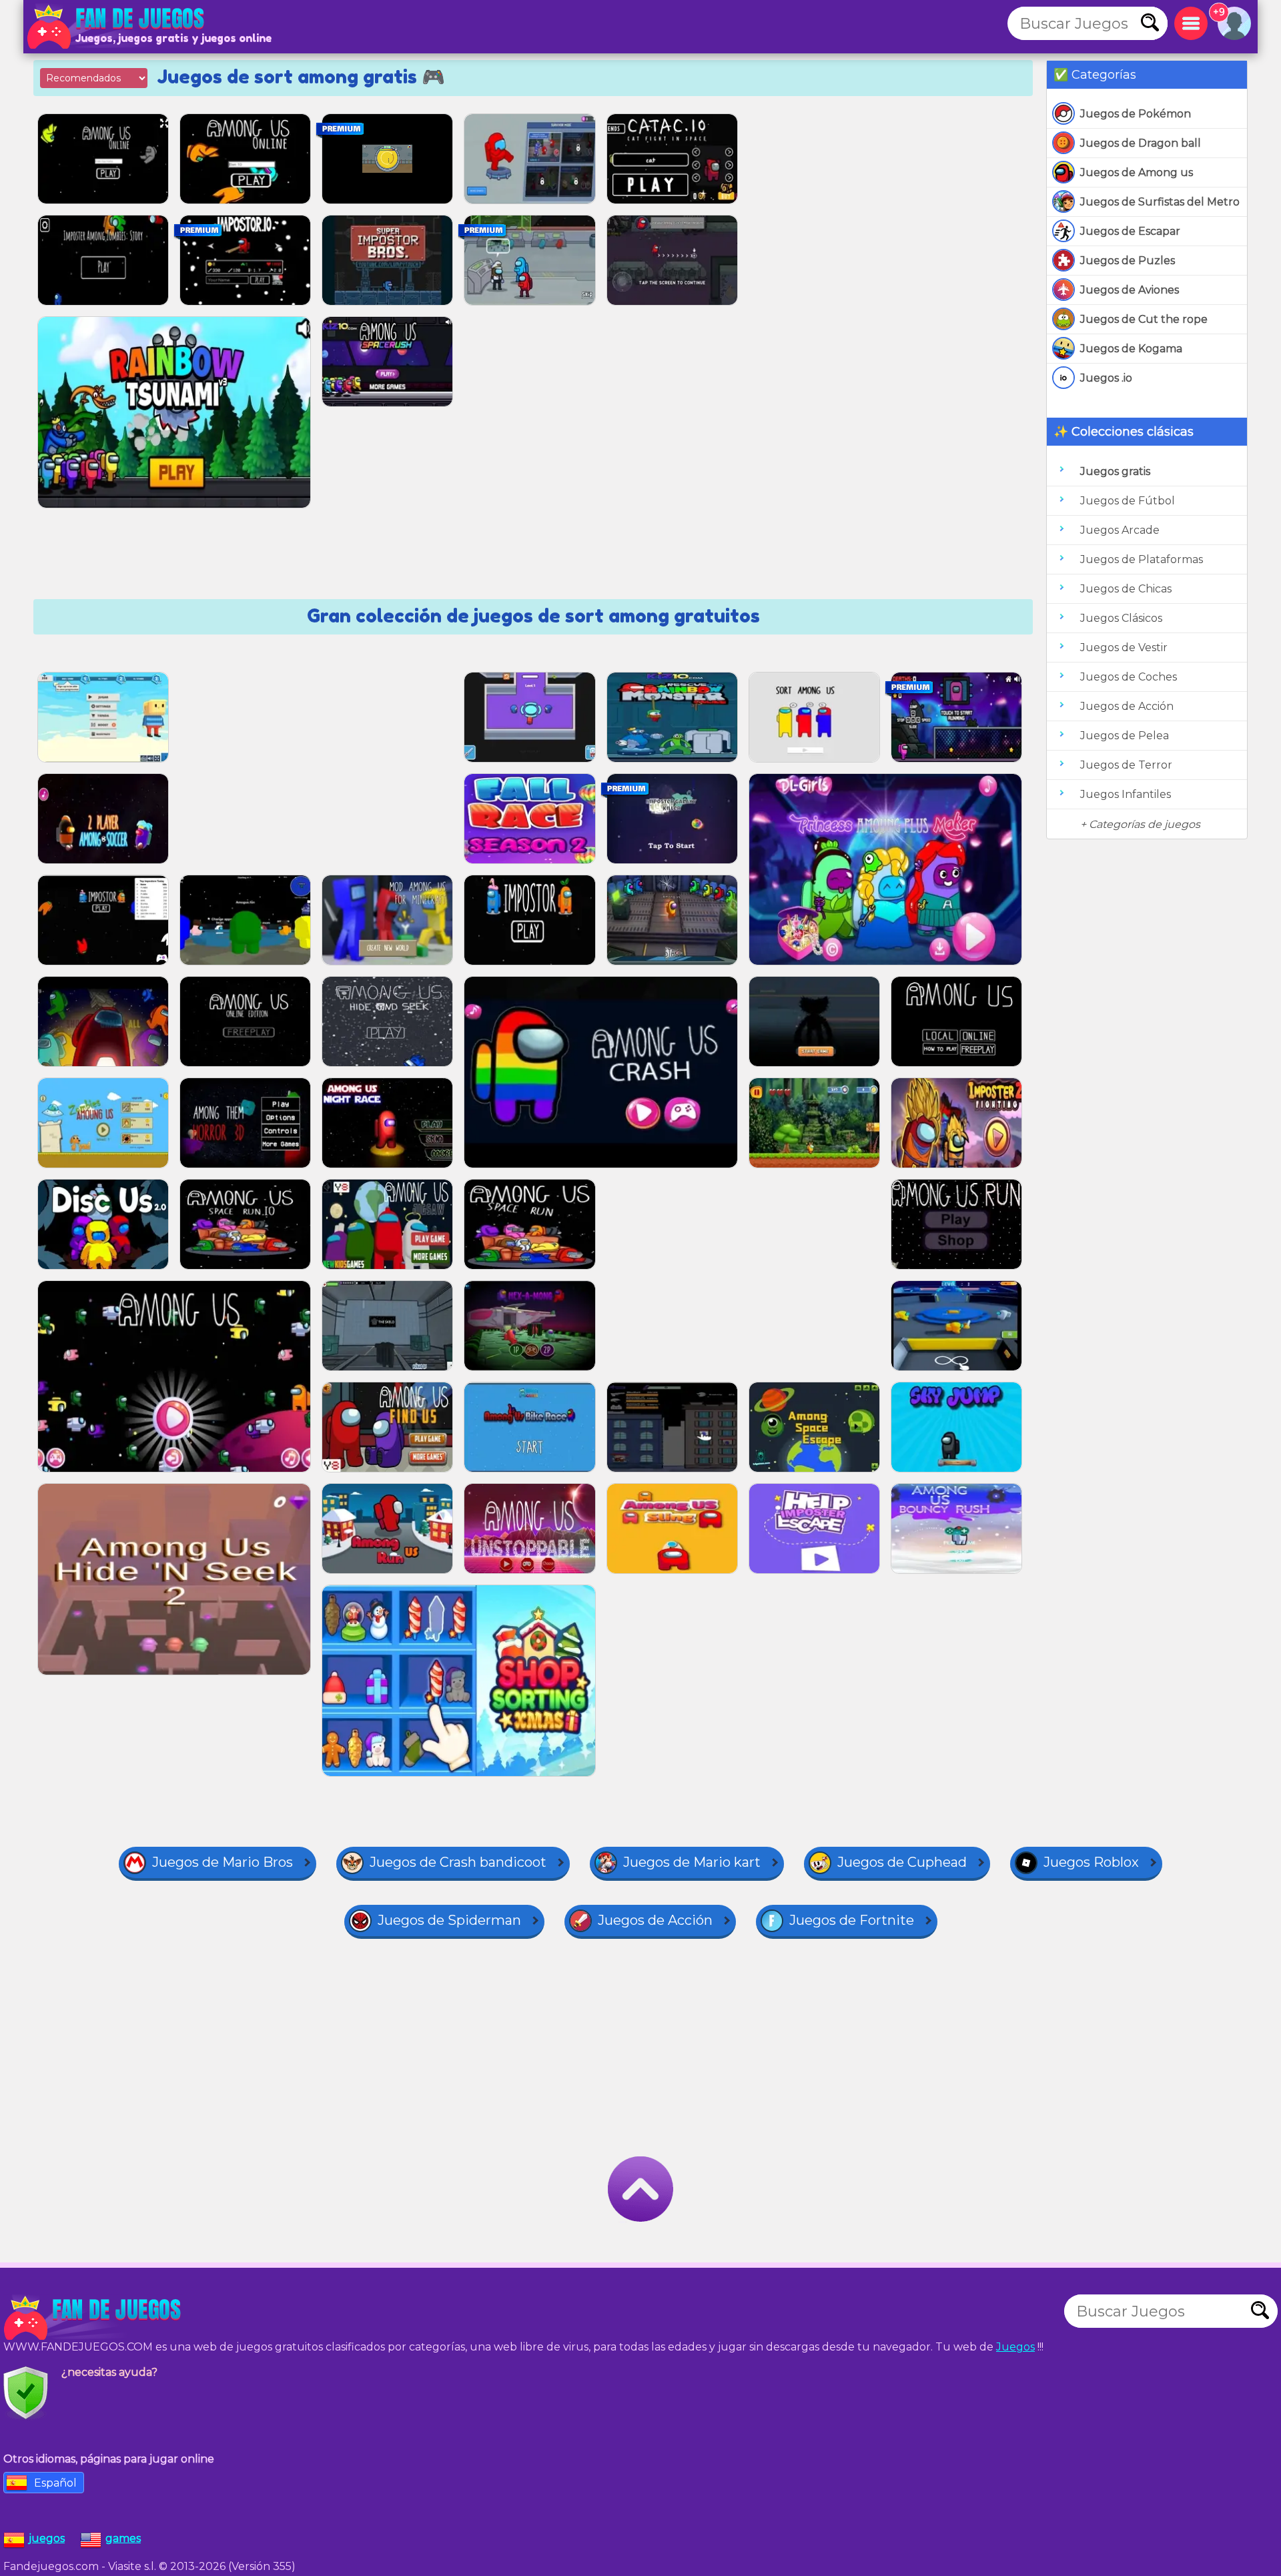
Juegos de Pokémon (1136, 114)
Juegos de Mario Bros (223, 1862)
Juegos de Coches (1129, 677)
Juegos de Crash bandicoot (458, 1862)
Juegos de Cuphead (902, 1862)
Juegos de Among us (1137, 172)
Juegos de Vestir (1124, 648)
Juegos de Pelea (1125, 736)
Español (55, 2483)
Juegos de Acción (1127, 706)
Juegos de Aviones (1130, 290)
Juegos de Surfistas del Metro (1160, 202)
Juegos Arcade (1120, 530)
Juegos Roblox (1091, 1862)
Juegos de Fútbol (1128, 501)
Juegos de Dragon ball (1141, 143)
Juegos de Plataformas (1142, 559)
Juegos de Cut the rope (1144, 319)
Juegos (1015, 2347)
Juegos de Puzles (1128, 261)
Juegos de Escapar (1130, 231)
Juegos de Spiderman (449, 1920)
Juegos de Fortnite (852, 1920)
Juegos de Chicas (1126, 589)
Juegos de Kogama (1131, 349)
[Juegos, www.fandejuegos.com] (117, 27)
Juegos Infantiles (1126, 794)
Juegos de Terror (1126, 765)
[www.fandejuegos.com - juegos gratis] (93, 2318)
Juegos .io (1106, 378)
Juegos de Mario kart (692, 1862)
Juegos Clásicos (1121, 618)
